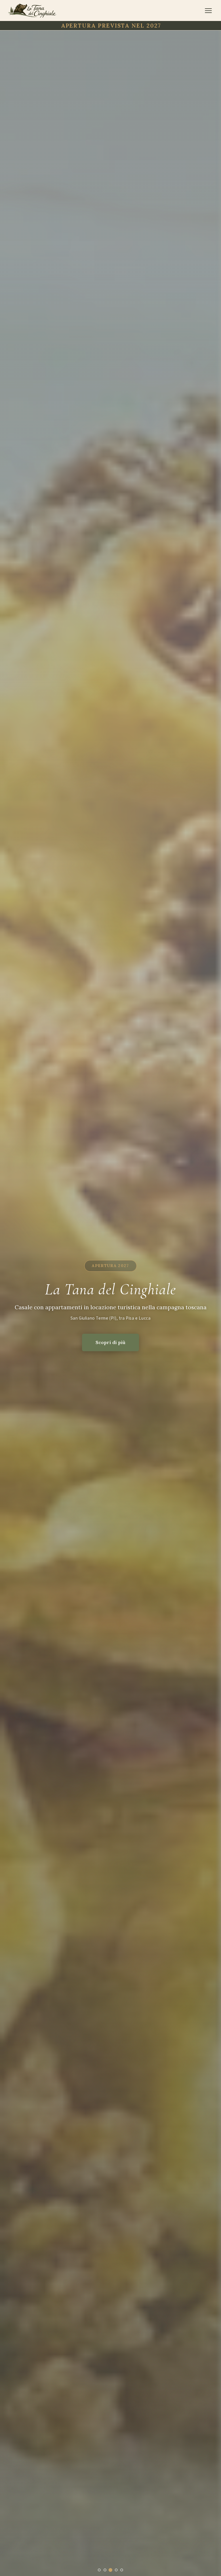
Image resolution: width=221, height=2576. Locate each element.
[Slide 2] (105, 2570)
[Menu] (208, 11)
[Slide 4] (116, 2570)
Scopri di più (110, 1342)
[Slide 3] (111, 2570)
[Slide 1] (99, 2570)
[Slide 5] (122, 2570)
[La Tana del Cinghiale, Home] (32, 11)
